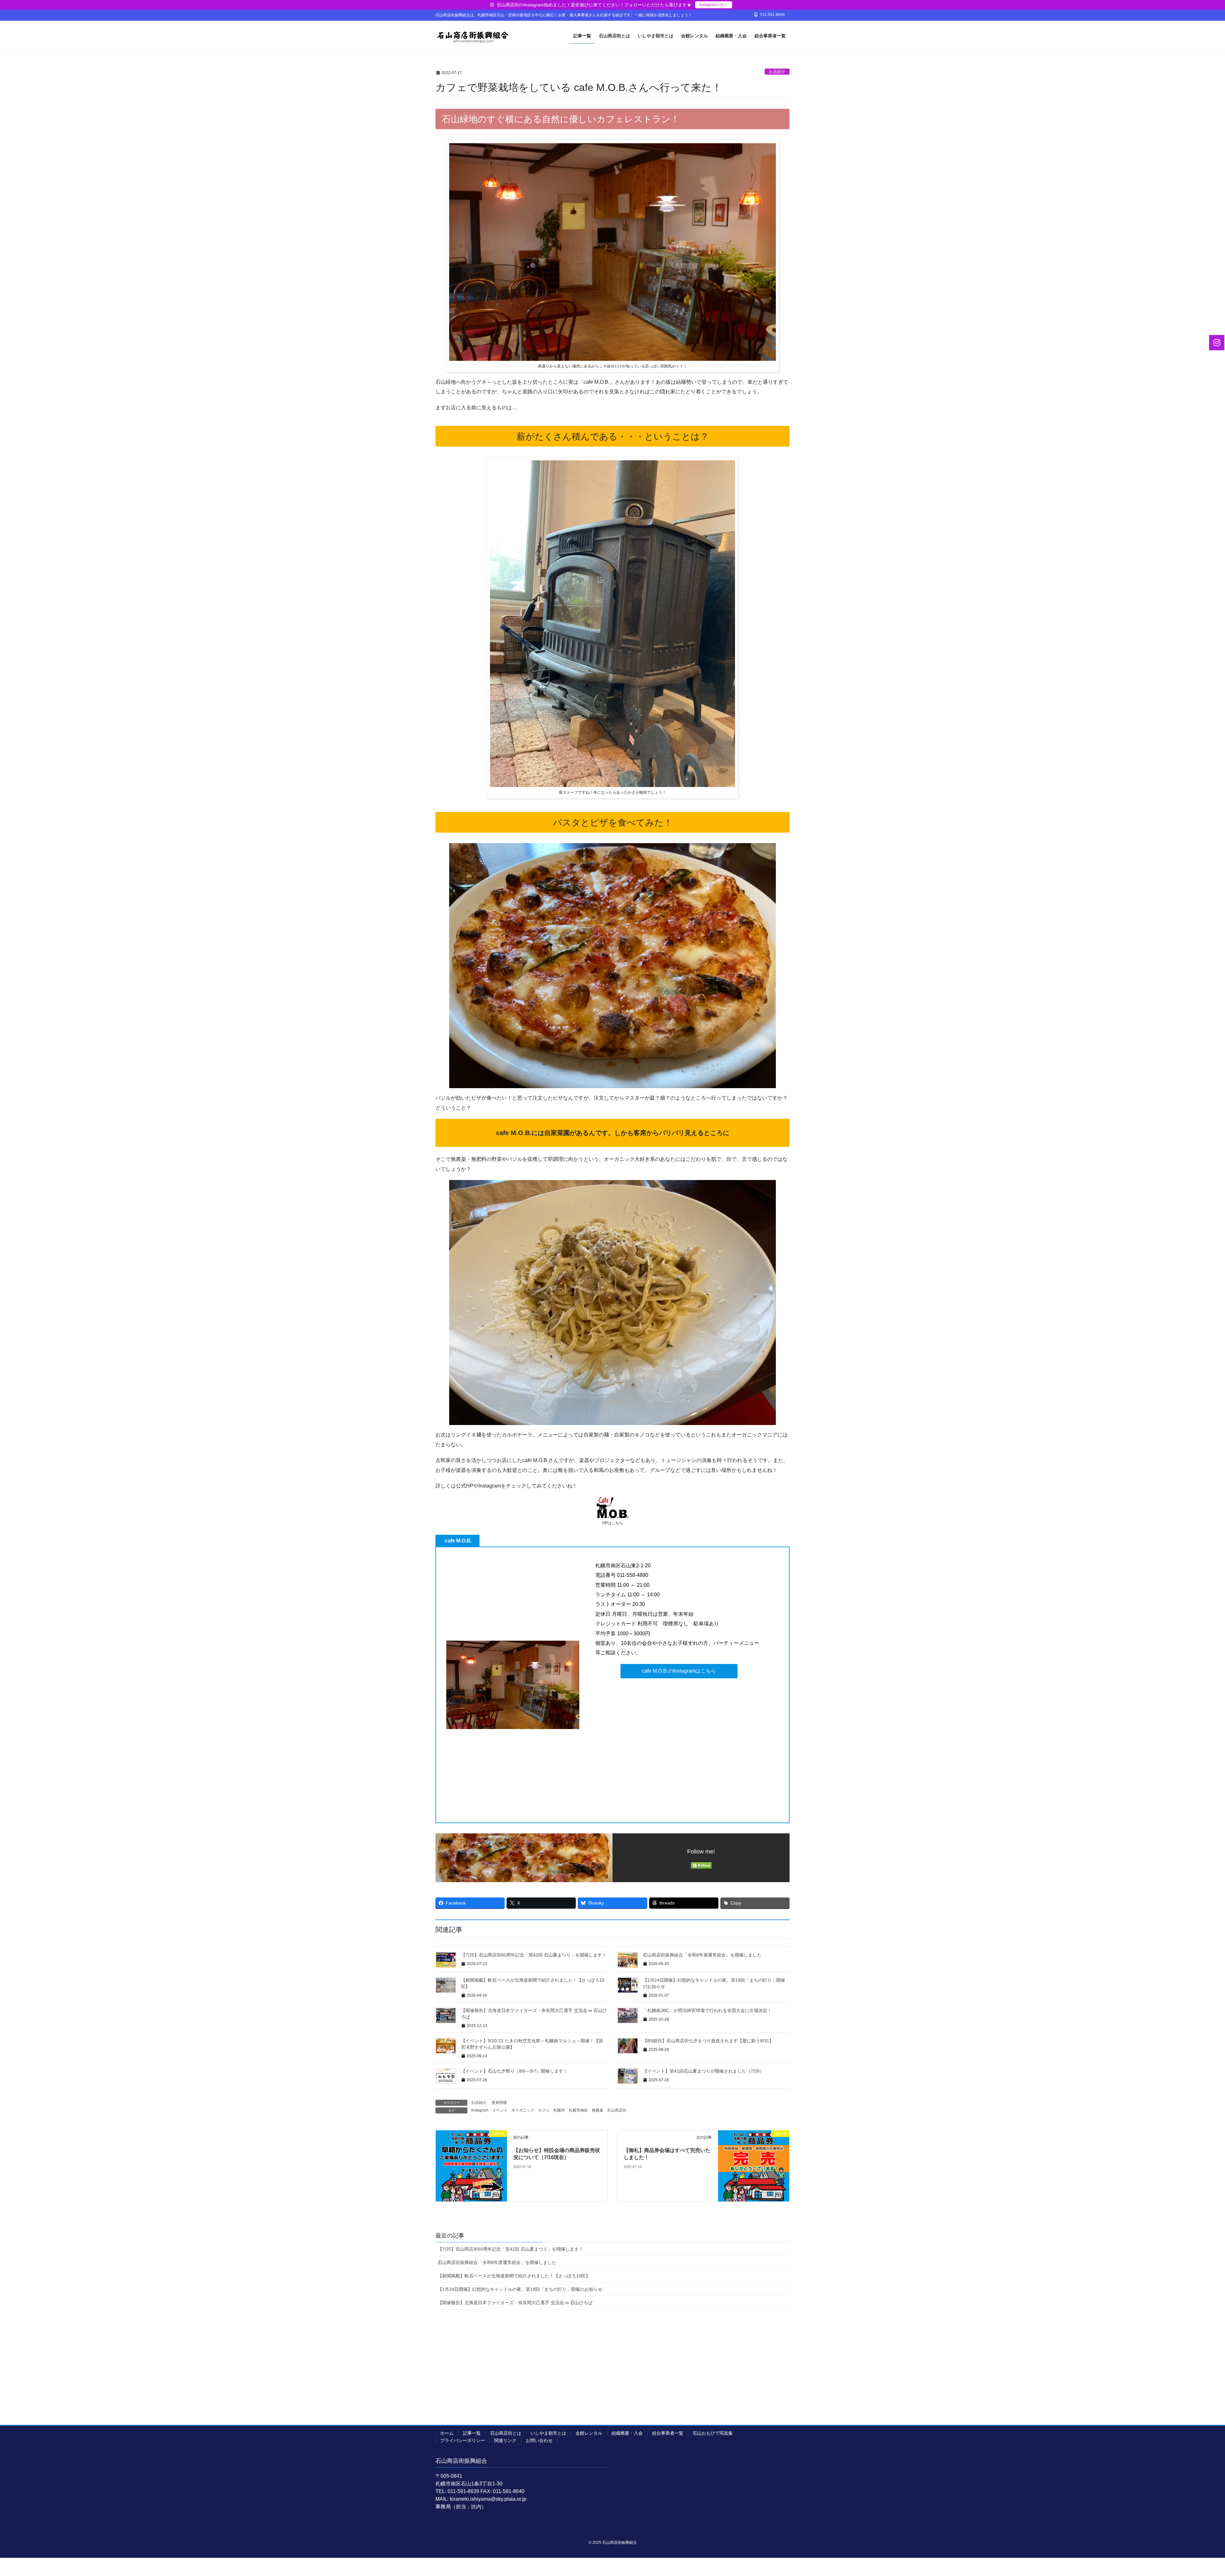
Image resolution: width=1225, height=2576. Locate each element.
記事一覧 (472, 2433)
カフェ (544, 2110)
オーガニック (523, 2110)
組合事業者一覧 (668, 2433)
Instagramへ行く (714, 5)
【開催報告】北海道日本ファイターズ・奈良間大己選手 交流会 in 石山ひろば (515, 2303)
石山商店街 (617, 2110)
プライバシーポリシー (463, 2440)
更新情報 (499, 2103)
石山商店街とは (506, 2433)
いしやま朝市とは (548, 2433)
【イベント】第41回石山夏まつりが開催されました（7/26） (703, 2071)
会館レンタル (589, 2433)
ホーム (447, 2433)
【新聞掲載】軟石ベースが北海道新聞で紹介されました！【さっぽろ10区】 (514, 2276)
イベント (500, 2110)
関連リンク (505, 2440)
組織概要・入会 (627, 2433)
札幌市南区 (578, 2110)
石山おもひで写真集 (713, 2433)
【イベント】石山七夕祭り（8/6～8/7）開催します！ (514, 2071)
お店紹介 (777, 72)
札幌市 (559, 2110)
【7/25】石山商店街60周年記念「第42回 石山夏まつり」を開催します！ (534, 1955)
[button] (679, 1671)
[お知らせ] (471, 2166)
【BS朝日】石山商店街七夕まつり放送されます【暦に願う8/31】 (708, 2041)
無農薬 (598, 2110)
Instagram (480, 2110)
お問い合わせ (539, 2440)
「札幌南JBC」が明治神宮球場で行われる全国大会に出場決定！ (707, 2010)
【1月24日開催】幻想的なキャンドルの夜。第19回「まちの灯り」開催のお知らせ (520, 2289)
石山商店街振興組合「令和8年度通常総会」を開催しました (702, 1955)
